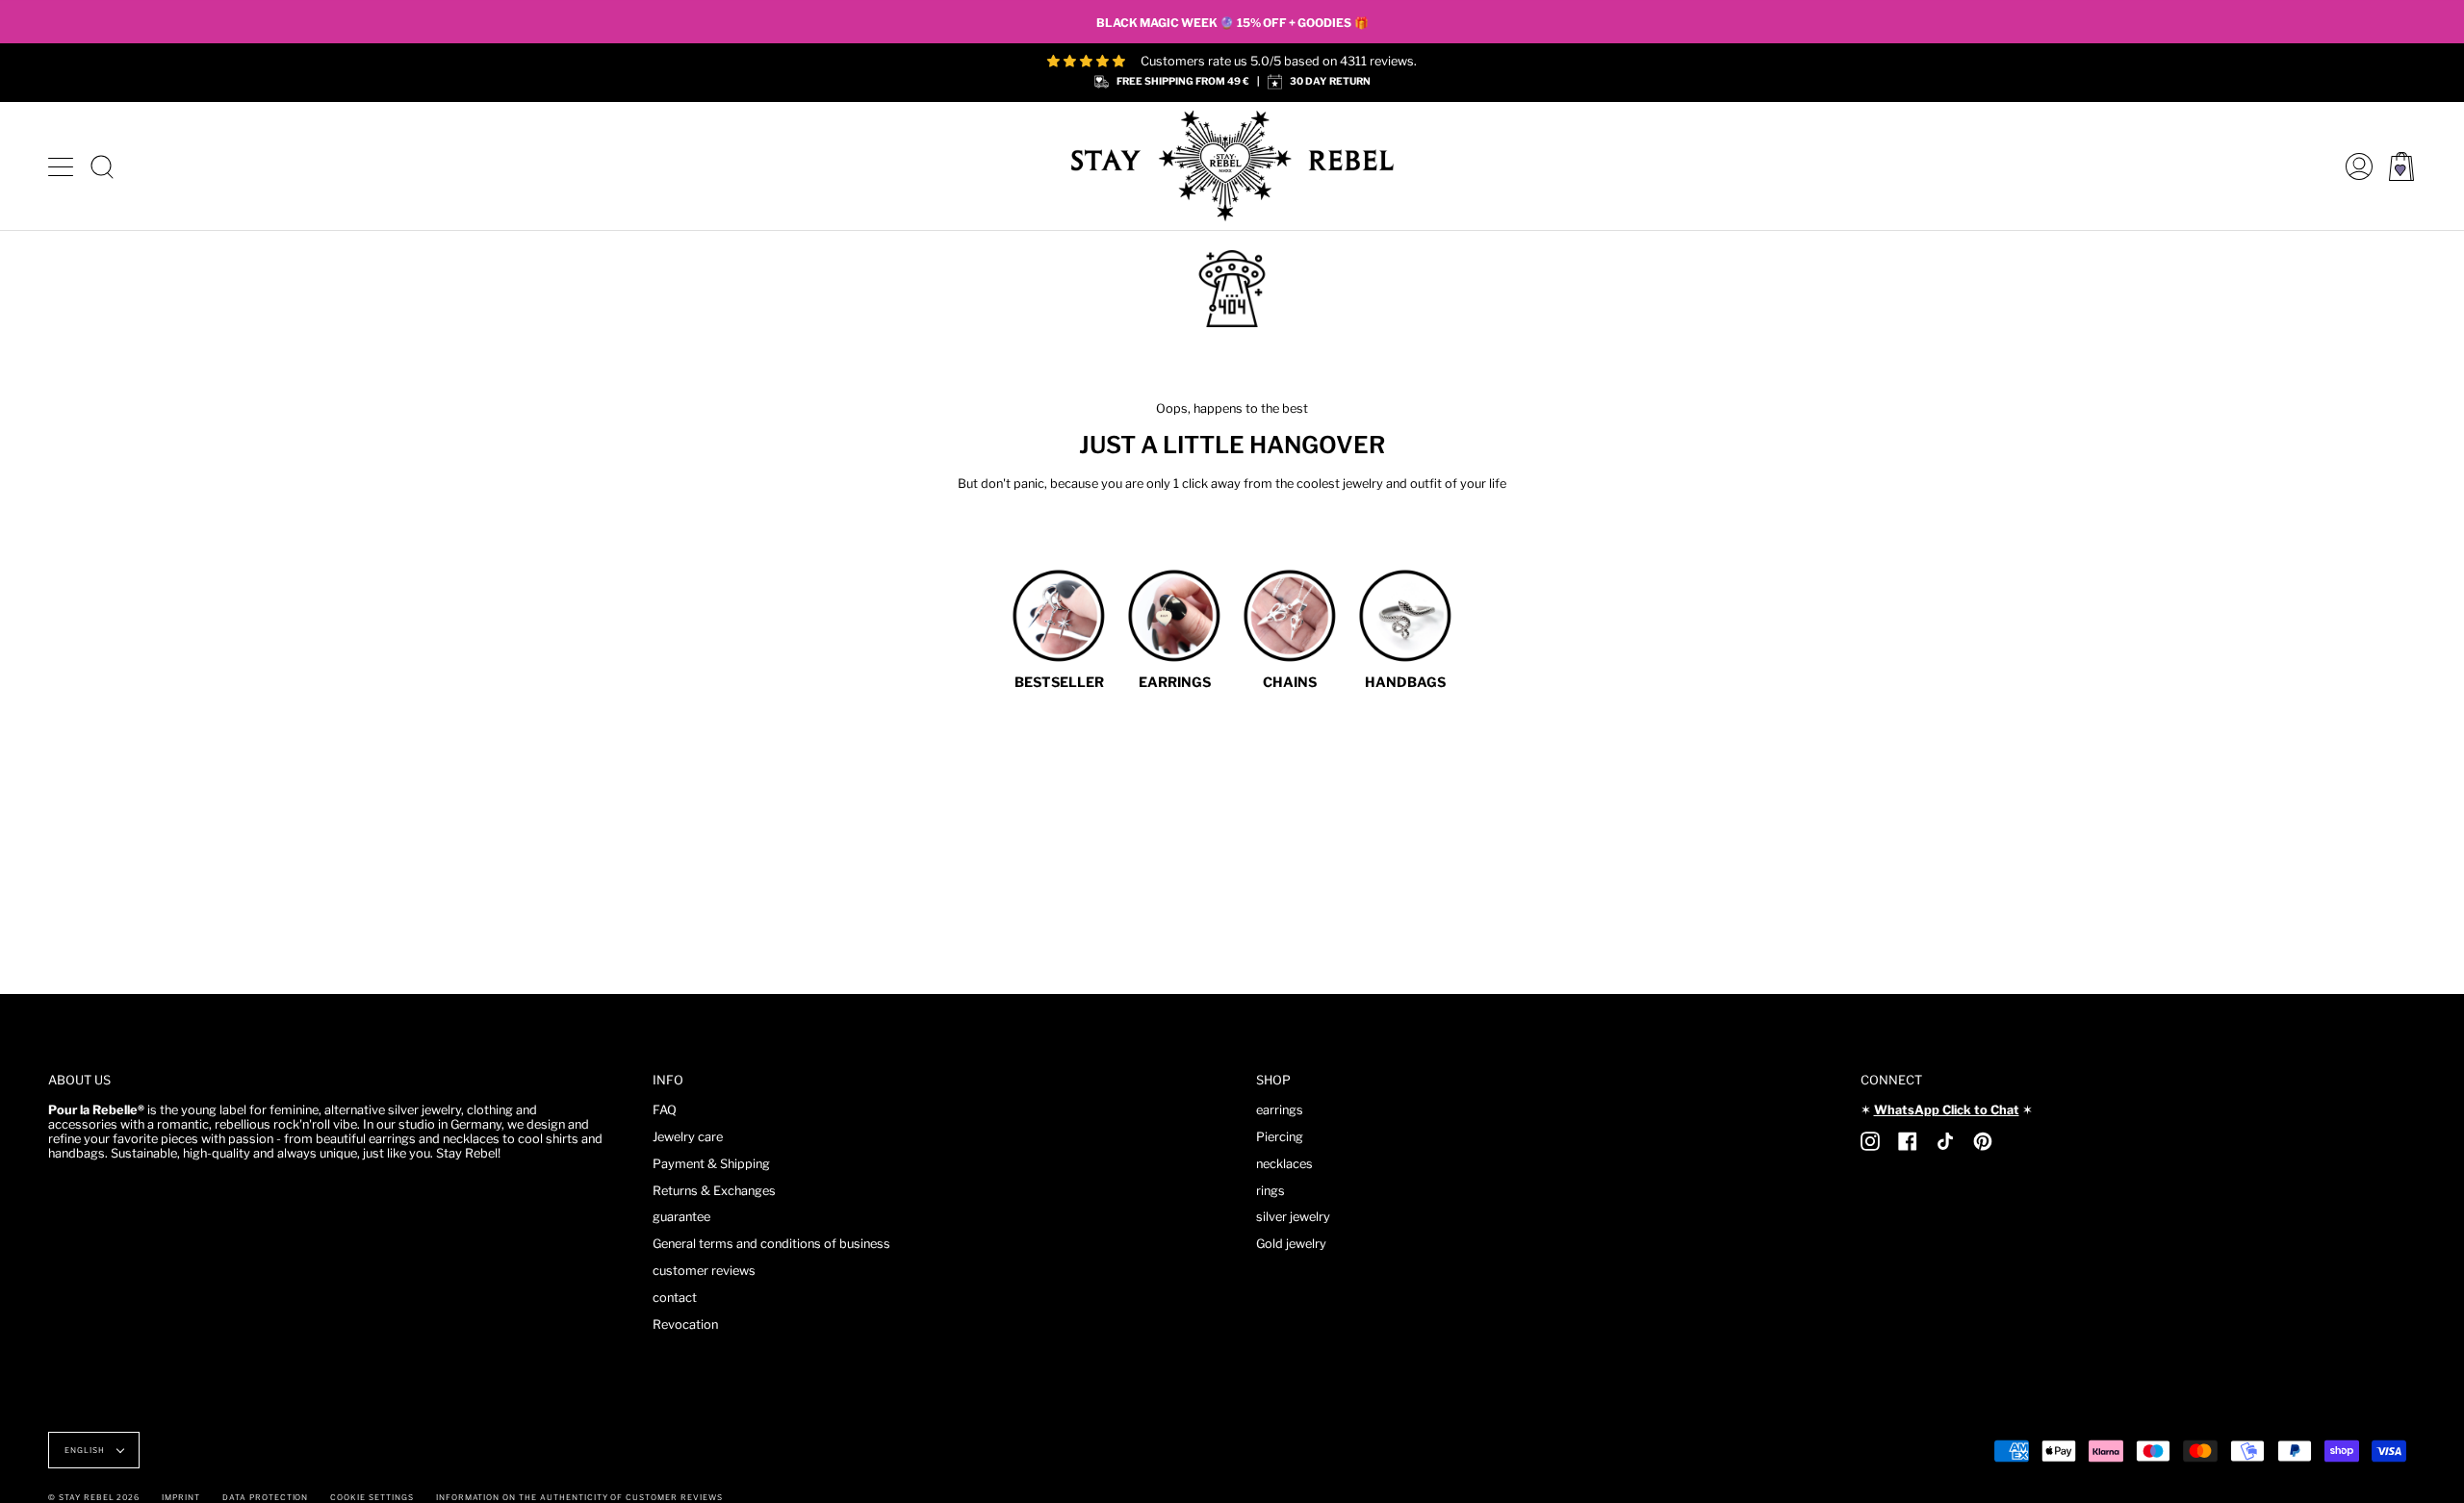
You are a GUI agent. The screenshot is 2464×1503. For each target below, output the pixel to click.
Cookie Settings (372, 1497)
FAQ (665, 1110)
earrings (1280, 1110)
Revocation (685, 1325)
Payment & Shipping (711, 1164)
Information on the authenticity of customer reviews (579, 1497)
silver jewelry (1293, 1217)
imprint (181, 1497)
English (86, 1450)
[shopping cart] (2401, 166)
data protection (265, 1497)
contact (675, 1298)
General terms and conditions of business (771, 1244)
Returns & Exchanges (714, 1191)
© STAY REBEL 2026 (94, 1497)
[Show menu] (63, 166)
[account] (2354, 166)
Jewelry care (688, 1137)
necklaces (1284, 1164)
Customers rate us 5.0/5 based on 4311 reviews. (1279, 61)
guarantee (681, 1217)
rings (1270, 1191)
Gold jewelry (1291, 1244)
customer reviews (704, 1271)
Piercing (1280, 1137)
